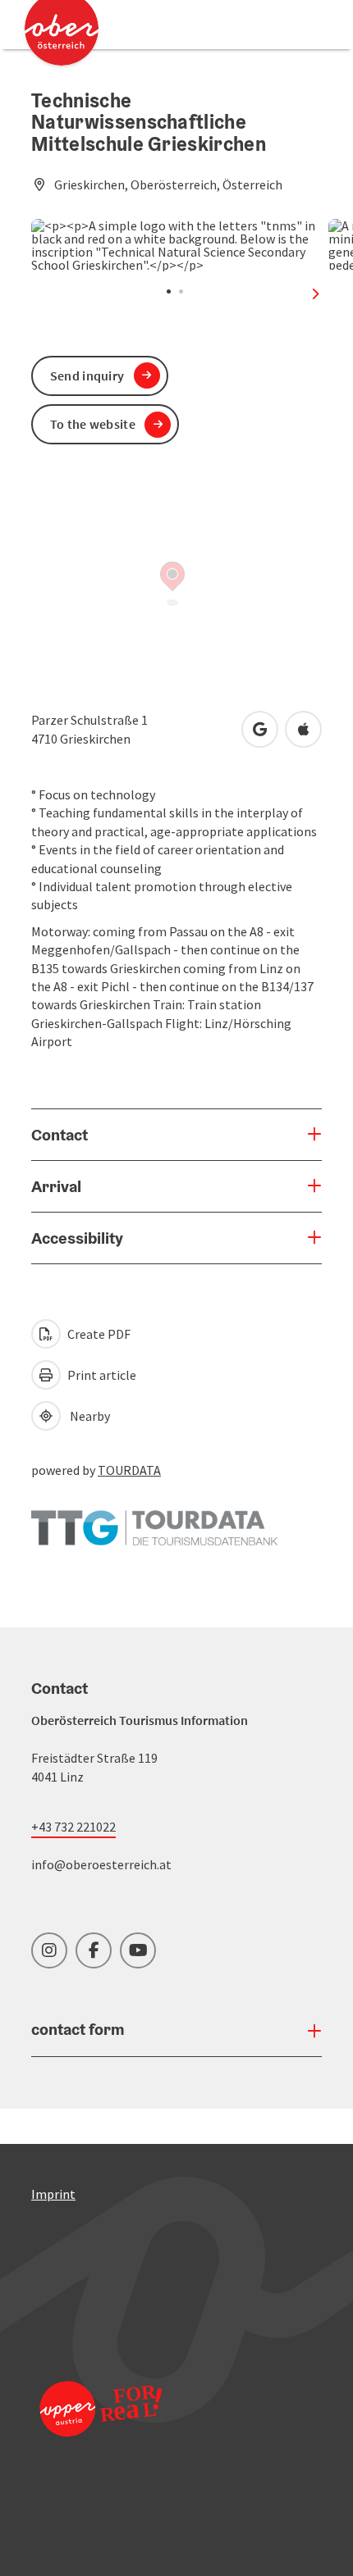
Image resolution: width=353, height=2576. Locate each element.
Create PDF (98, 1334)
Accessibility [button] (77, 1238)
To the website (93, 424)
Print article (101, 1375)
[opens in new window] (101, 2430)
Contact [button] (60, 1135)
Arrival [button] (56, 1186)
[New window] (154, 1520)
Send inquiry (87, 375)
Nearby (87, 1416)
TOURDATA (129, 1470)
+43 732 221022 (73, 1827)
